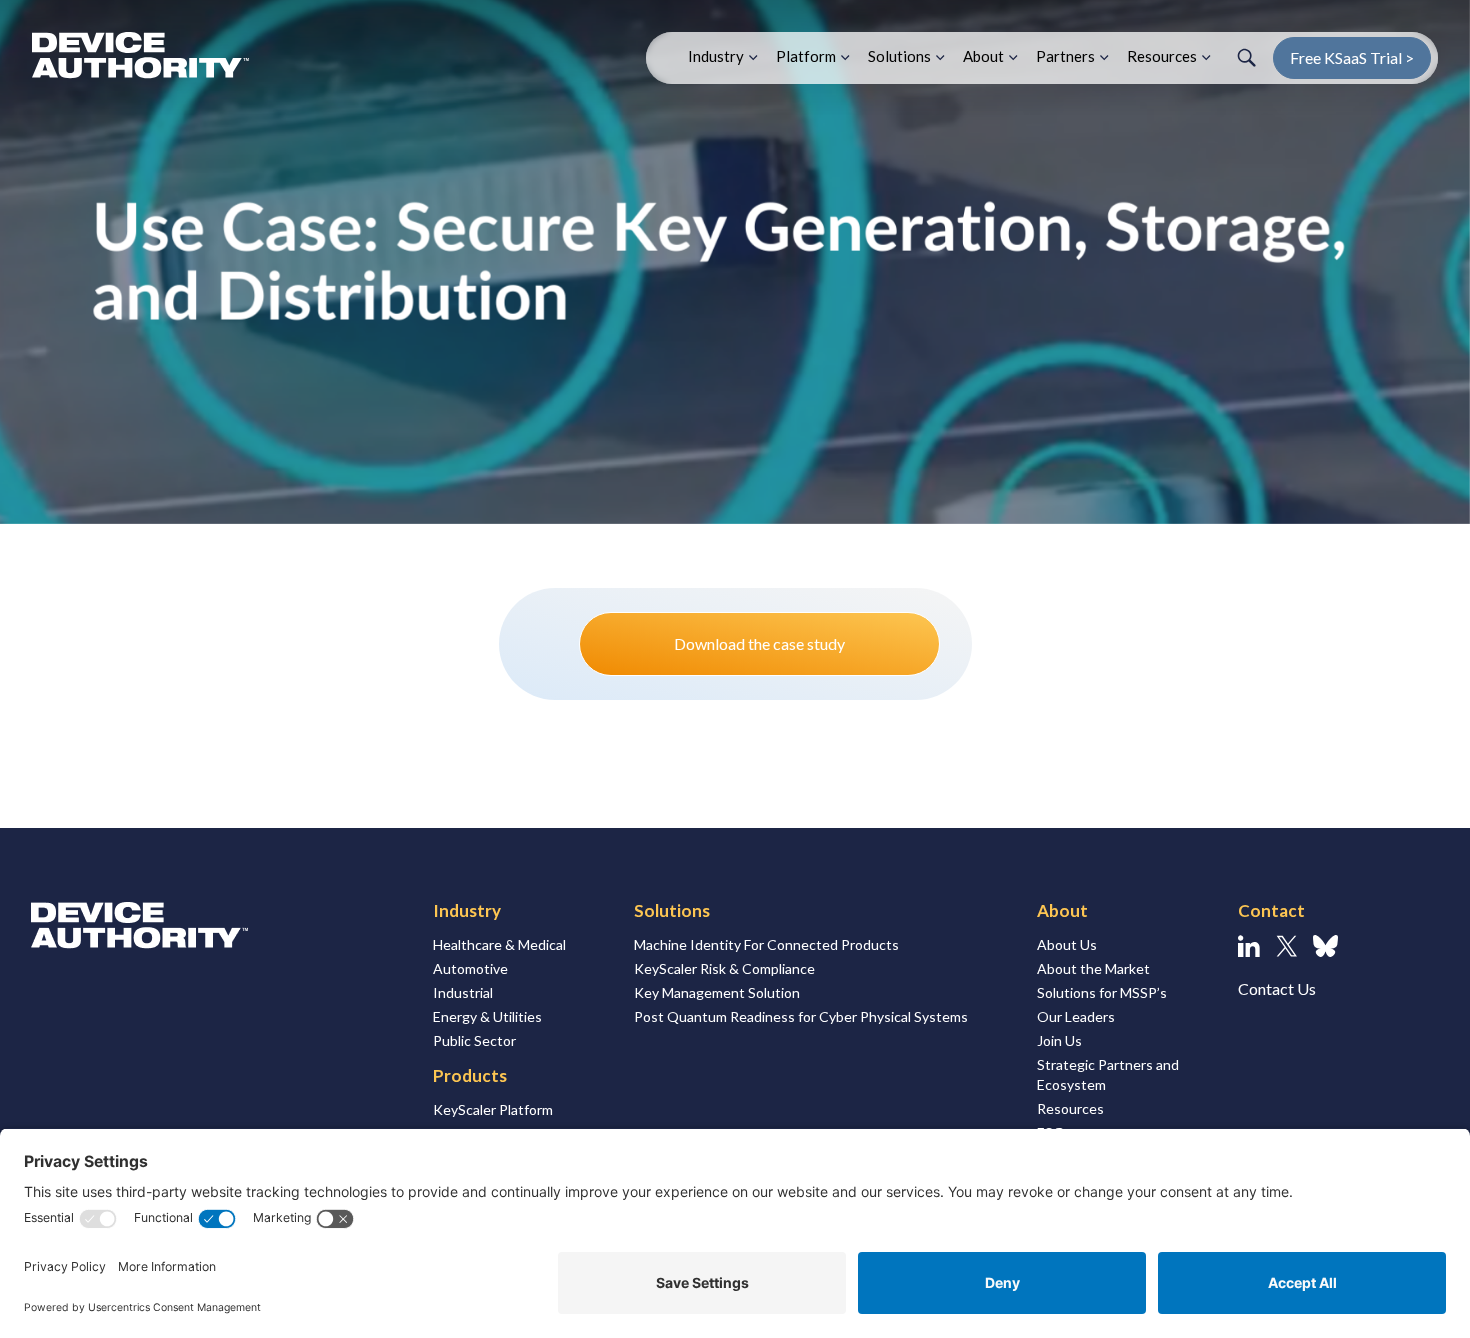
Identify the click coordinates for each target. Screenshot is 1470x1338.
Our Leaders (1076, 1016)
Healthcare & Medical (499, 944)
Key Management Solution (717, 992)
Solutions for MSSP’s (1102, 992)
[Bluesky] (1325, 946)
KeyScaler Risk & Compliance (724, 968)
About (983, 56)
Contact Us (1277, 988)
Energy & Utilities (487, 1016)
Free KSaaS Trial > (1352, 57)
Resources (1162, 56)
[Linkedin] (1249, 946)
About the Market (1093, 968)
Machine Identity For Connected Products (766, 944)
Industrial (463, 992)
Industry (716, 56)
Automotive (470, 968)
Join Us (1059, 1040)
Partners (1065, 56)
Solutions (899, 56)
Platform (806, 56)
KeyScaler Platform (493, 1109)
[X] (1286, 946)
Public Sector (474, 1040)
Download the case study (759, 643)
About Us (1067, 944)
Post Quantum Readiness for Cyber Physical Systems (801, 1016)
